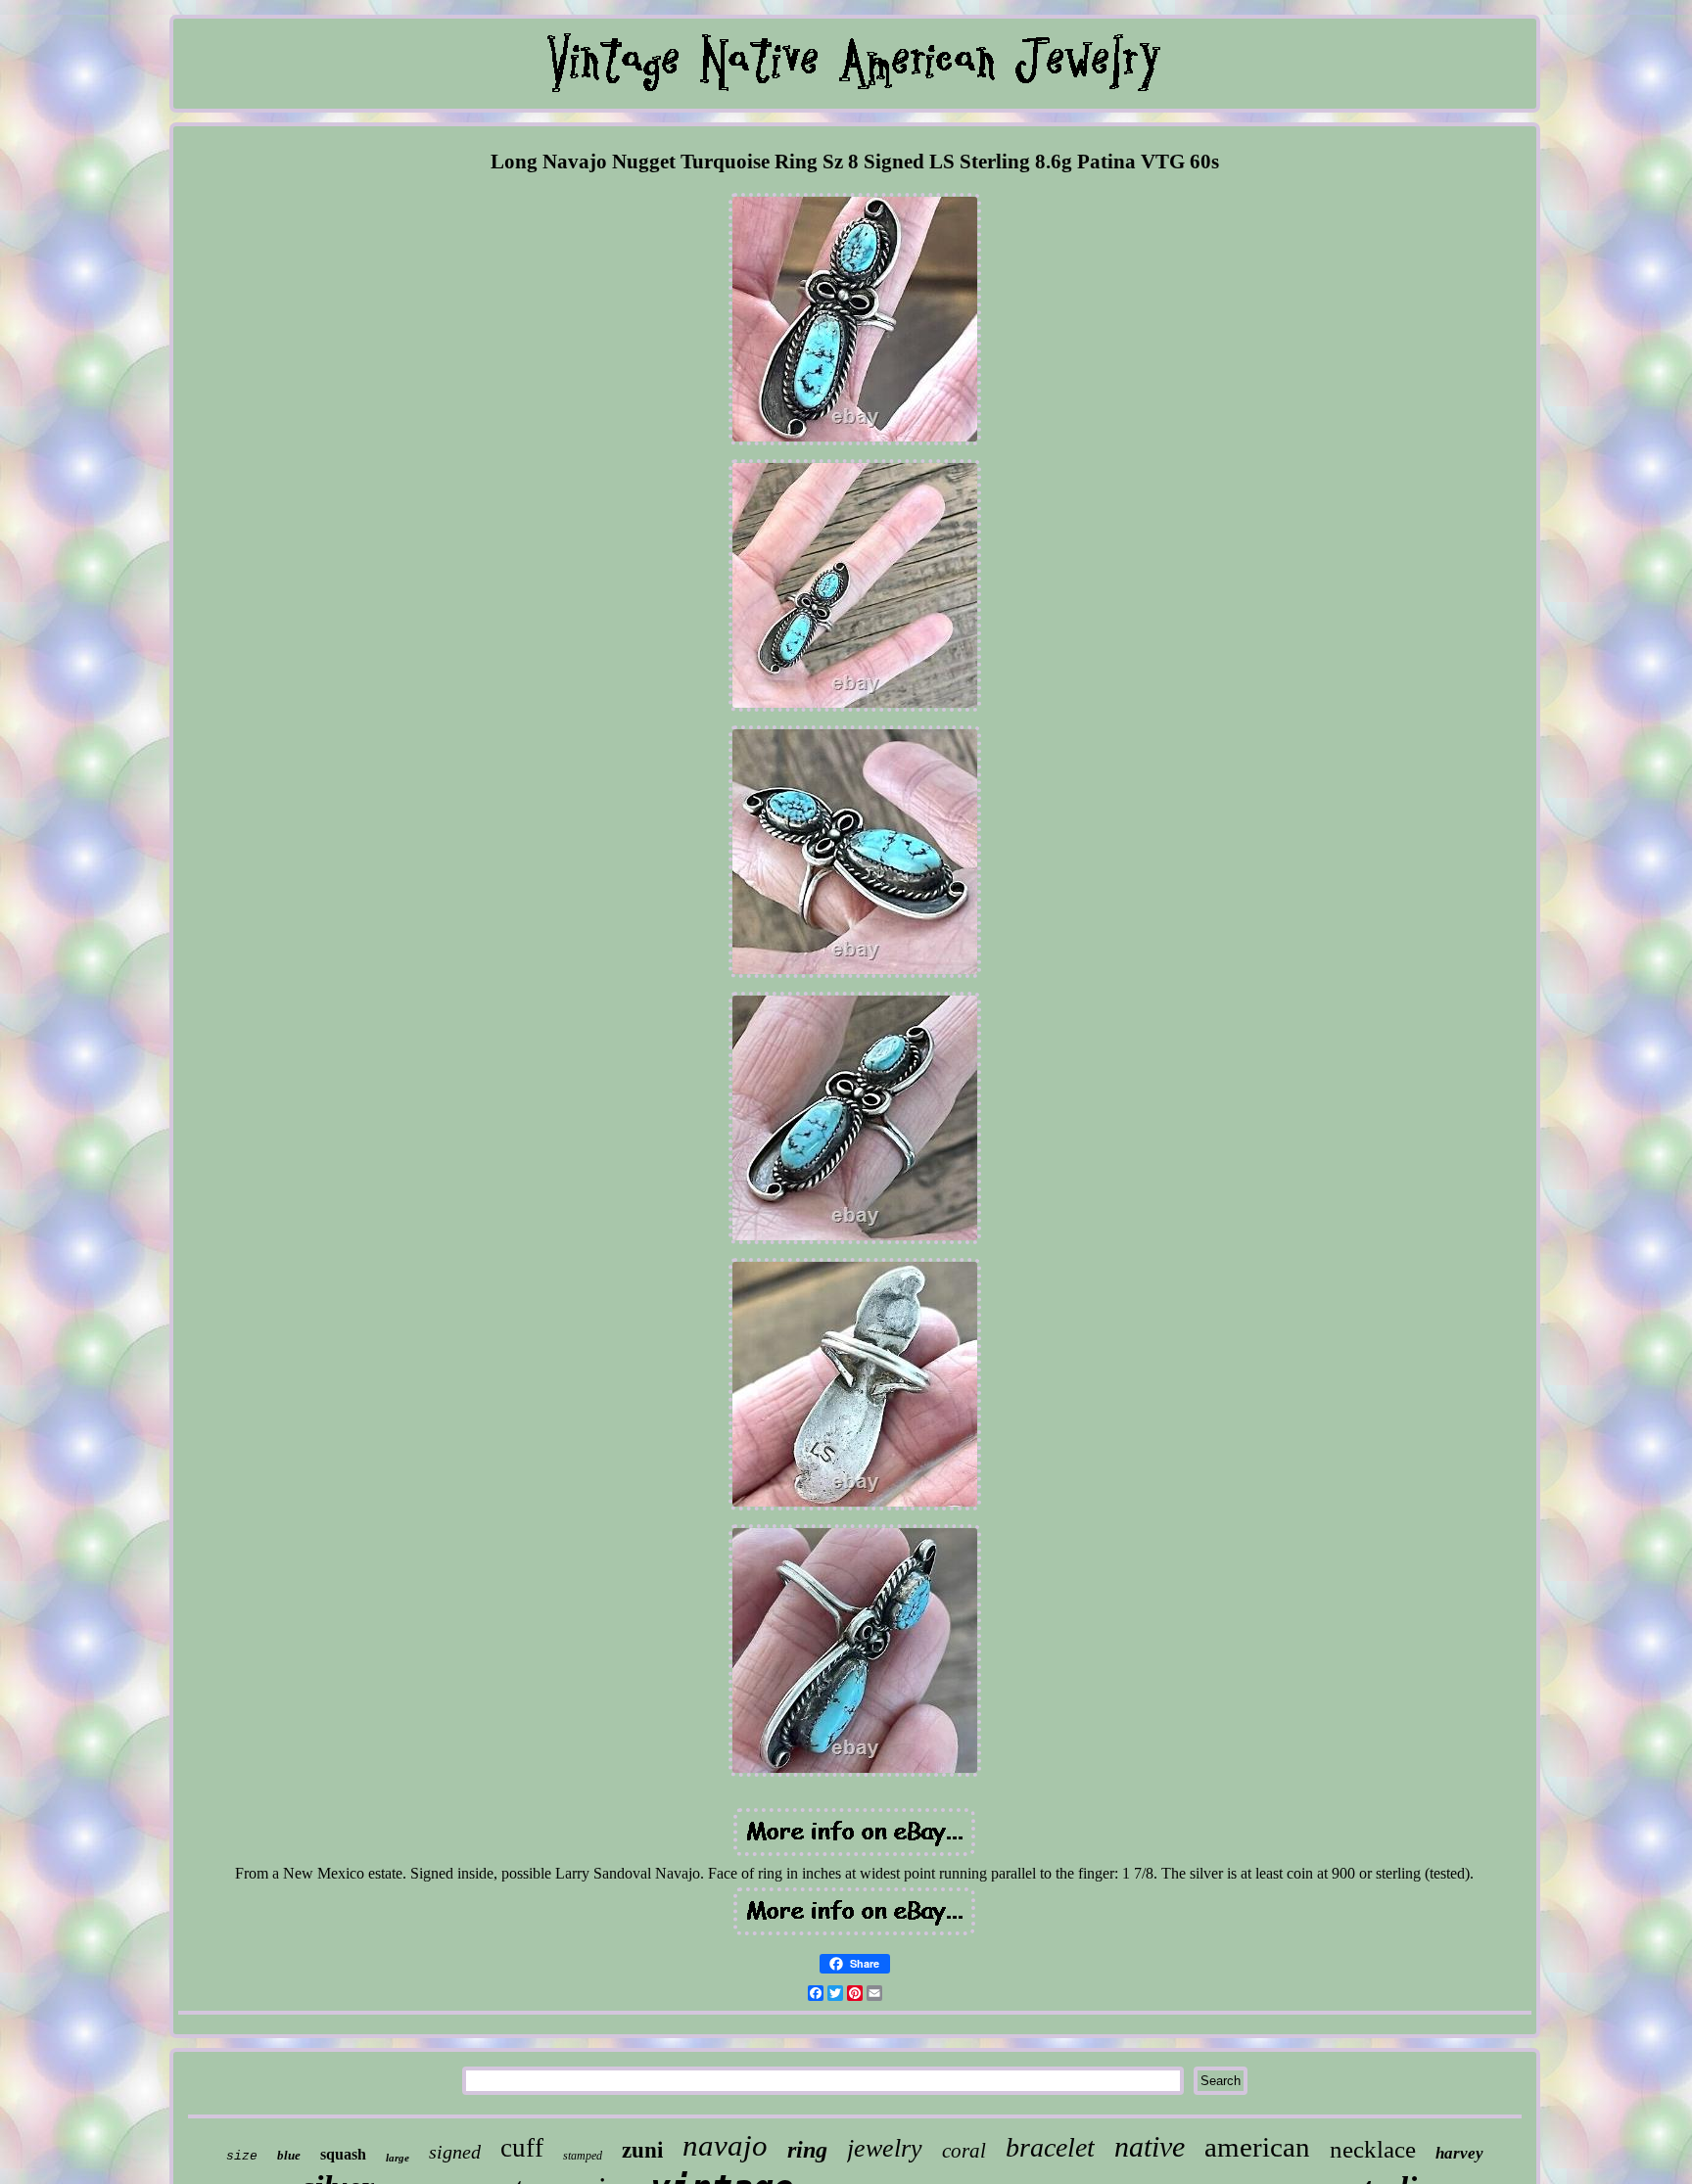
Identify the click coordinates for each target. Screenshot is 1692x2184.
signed (455, 2152)
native (1150, 2146)
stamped (583, 2156)
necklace (1373, 2149)
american (1257, 2147)
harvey (1459, 2153)
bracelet (1050, 2147)
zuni (642, 2150)
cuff (522, 2148)
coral (964, 2151)
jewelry (885, 2148)
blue (289, 2155)
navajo (725, 2145)
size (242, 2156)
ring (807, 2150)
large (398, 2158)
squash (343, 2154)
